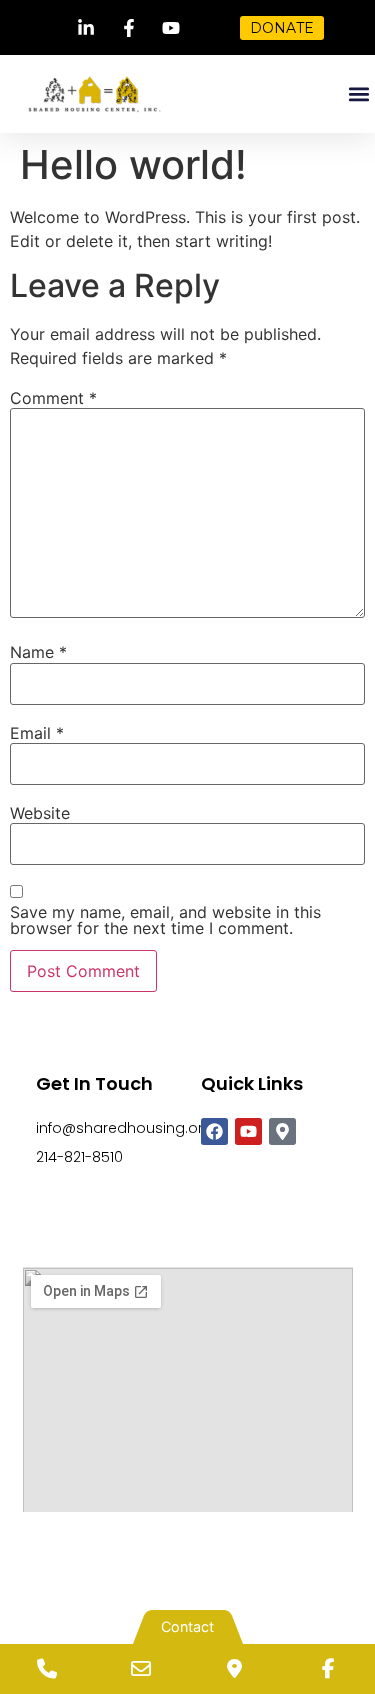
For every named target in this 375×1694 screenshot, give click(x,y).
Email (37, 733)
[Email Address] (141, 1669)
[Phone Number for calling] (47, 1669)
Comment (53, 398)
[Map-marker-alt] (282, 1131)
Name (38, 652)
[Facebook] (214, 1131)
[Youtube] (248, 1131)
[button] (358, 94)
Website (40, 813)
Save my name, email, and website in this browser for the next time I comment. (165, 920)
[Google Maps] (235, 1669)
